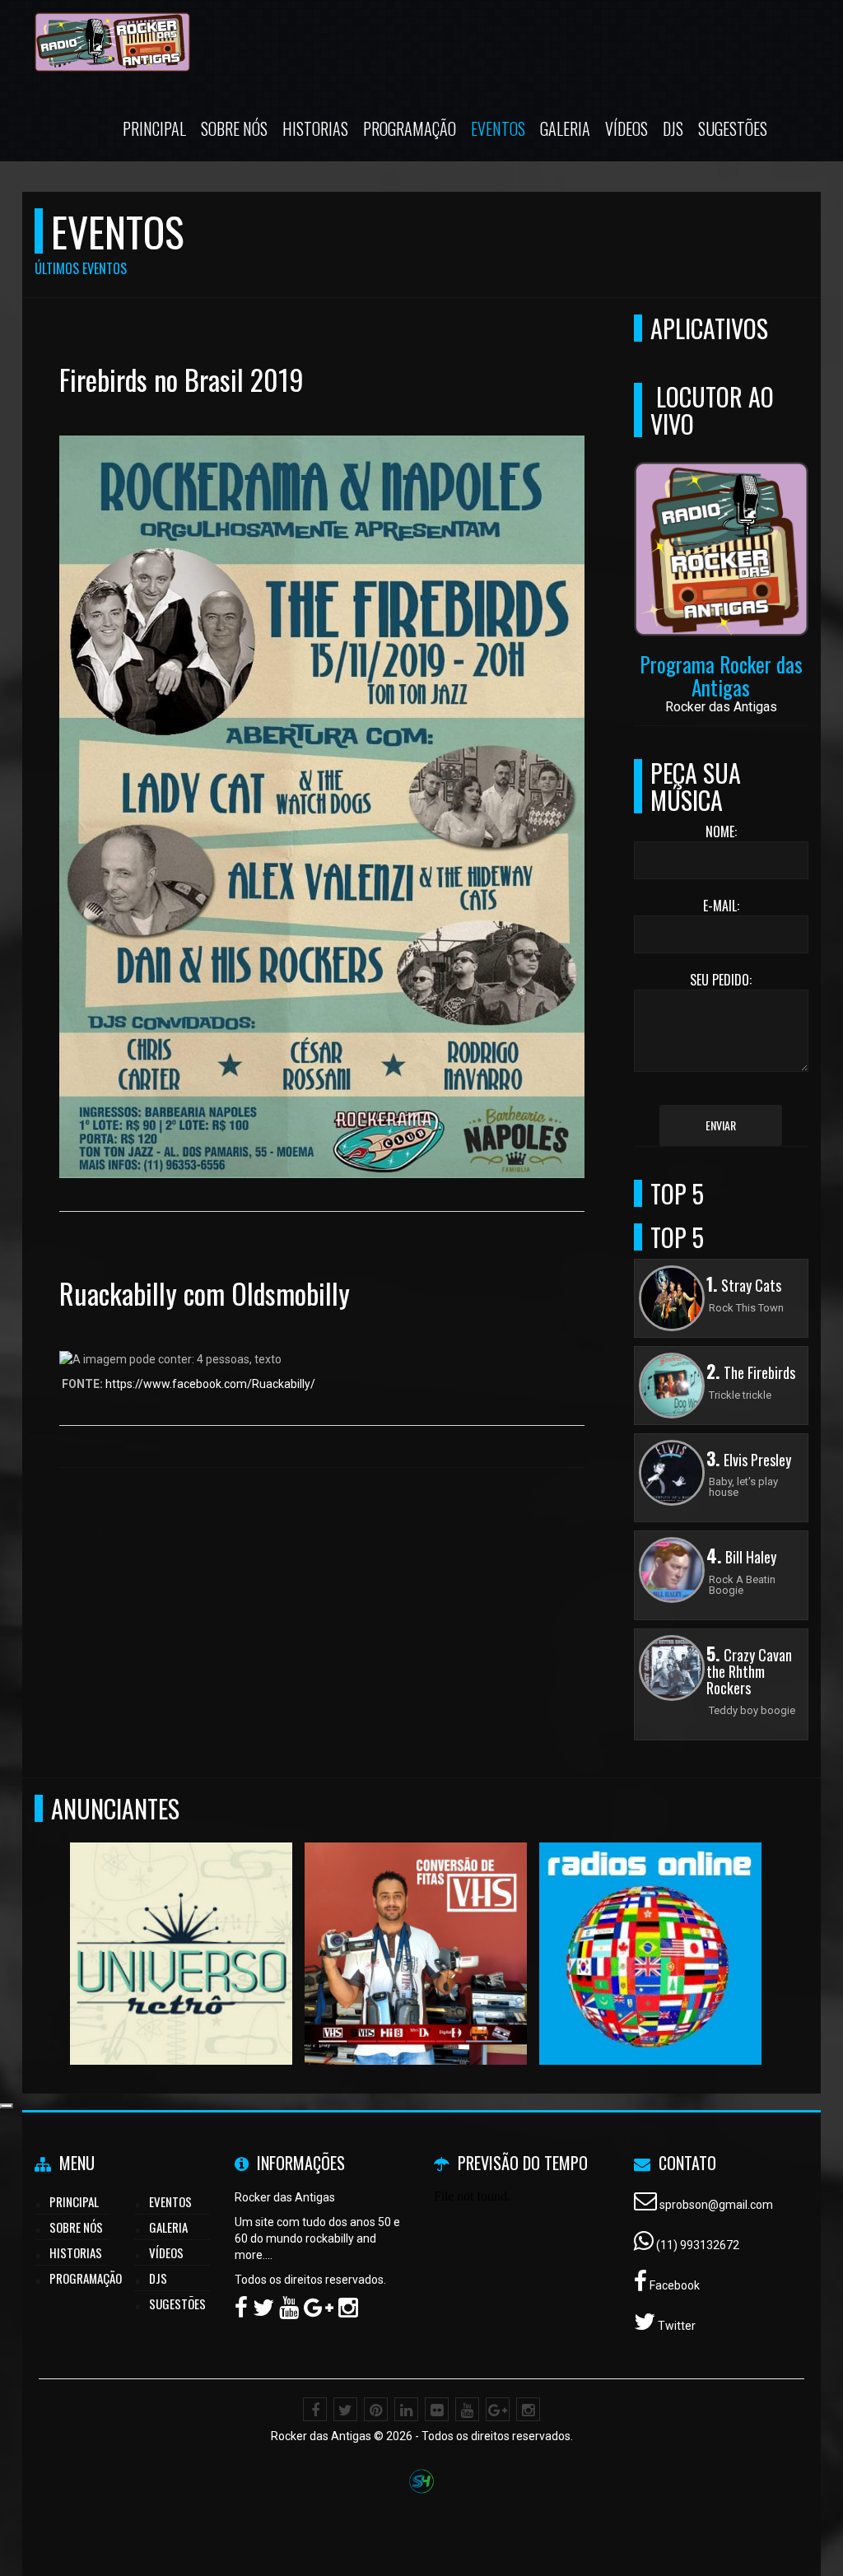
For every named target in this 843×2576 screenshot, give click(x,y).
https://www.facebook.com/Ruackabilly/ (210, 1384)
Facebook (673, 2285)
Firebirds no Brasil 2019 (182, 379)
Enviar (721, 1125)
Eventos (498, 128)
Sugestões (733, 128)
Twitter (675, 2326)
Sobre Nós (234, 128)
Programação (410, 128)
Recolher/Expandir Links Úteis (7, 2106)
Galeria (565, 128)
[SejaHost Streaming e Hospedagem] (421, 2480)
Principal (154, 128)
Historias (315, 128)
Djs (673, 128)
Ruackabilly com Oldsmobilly (205, 1293)
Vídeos (626, 128)
